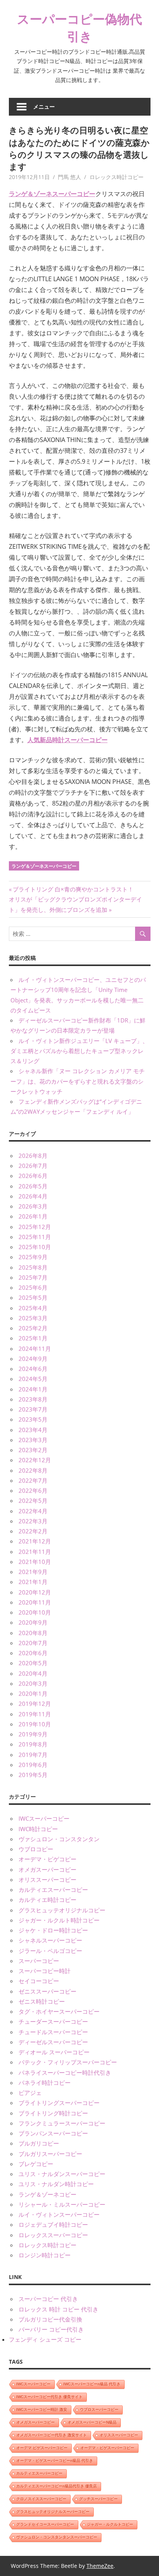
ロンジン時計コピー (45, 2255)
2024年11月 (35, 1349)
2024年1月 (33, 1389)
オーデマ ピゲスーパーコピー (42, 2448)
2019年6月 (33, 1765)
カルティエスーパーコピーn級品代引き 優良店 (57, 2486)
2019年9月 (33, 1734)
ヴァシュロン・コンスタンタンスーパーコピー (57, 2537)
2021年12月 (35, 1541)
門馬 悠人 (69, 177)
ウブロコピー (36, 1849)
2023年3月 (33, 1440)
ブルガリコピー (39, 2143)
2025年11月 (35, 1237)
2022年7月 (33, 1480)
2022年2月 (33, 1531)
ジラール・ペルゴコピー (50, 1951)
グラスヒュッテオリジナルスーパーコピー (53, 2512)
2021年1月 (33, 1582)
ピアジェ (30, 2093)
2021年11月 (35, 1552)
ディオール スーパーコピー (54, 2052)
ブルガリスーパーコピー (50, 2154)
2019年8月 (33, 1744)
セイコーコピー (39, 1981)
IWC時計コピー (38, 1829)
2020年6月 (33, 1653)
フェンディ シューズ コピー (45, 2339)
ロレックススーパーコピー (53, 2235)
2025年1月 (33, 1338)
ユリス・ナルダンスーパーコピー (62, 2174)
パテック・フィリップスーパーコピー (68, 2062)
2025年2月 (33, 1328)
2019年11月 (35, 1714)
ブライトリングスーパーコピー (59, 2103)
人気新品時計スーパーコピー (68, 740)
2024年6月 (33, 1369)
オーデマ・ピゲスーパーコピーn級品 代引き (55, 2461)
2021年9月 (33, 1572)
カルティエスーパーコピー (53, 1890)
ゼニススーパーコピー (47, 1991)
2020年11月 (35, 1602)
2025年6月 (33, 1287)
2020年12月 (35, 1592)
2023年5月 (33, 1419)
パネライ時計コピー (45, 2083)
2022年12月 (35, 1460)
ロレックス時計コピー (117, 177)
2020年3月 (33, 1683)
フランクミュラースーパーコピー (62, 2123)
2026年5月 (33, 1186)
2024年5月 (33, 1379)
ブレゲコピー (36, 2164)
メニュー (44, 107)
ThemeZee (100, 2566)
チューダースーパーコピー (53, 2021)
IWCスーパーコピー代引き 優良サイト (49, 2397)
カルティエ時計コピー (47, 1900)
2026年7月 (33, 1166)
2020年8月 (33, 1633)
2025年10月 (35, 1247)
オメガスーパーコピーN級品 (92, 2422)
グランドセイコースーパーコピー (45, 2524)
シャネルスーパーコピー (50, 1940)
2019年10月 (35, 1724)
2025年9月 (33, 1257)
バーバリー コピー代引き (51, 2329)
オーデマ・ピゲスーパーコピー (107, 2448)
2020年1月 (33, 1693)
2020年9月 (33, 1622)
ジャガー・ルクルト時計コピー (59, 1920)
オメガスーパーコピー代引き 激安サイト (52, 2435)
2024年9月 (33, 1359)
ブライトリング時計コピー (53, 2113)
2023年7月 (33, 1409)
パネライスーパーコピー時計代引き (65, 2072)
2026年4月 (33, 1196)
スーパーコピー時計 (45, 1971)
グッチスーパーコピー (98, 2499)
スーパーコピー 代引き (48, 2299)
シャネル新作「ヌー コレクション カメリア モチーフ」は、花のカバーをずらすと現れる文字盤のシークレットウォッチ (78, 1081)
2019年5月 (33, 1775)
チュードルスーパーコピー (53, 2032)
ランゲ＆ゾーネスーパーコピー (52, 194)
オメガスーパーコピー (47, 1869)
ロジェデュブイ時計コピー (53, 2224)
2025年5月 (33, 1297)
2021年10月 (35, 1562)
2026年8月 (33, 1156)
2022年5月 (33, 1501)
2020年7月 (33, 1643)
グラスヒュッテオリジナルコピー (62, 1910)
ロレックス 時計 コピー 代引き (58, 2309)
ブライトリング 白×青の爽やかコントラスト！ (73, 889)
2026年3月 (33, 1206)
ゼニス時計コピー (42, 2001)
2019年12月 (35, 1704)
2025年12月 (35, 1227)
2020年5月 (33, 1663)
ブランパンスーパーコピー (53, 2133)
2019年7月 (33, 1755)
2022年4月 (33, 1511)
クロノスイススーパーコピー (41, 2499)
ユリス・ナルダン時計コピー (56, 2184)
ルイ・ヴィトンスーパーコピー (59, 2214)
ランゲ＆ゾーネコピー (47, 2194)
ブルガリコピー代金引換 (50, 2319)
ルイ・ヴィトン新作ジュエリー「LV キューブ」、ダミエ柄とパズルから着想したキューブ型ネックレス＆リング (79, 1051)
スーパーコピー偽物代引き (79, 27)
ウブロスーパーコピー (99, 2410)
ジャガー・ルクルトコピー (110, 2524)
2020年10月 (35, 1612)
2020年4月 (33, 1673)
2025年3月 (33, 1318)
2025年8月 (33, 1267)
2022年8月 (33, 1470)
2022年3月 (33, 1521)
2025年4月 (33, 1308)
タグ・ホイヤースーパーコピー (59, 2011)
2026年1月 (33, 1216)
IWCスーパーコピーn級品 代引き (92, 2384)
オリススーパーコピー (47, 1880)
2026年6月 (33, 1176)
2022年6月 (33, 1490)
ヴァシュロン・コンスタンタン (59, 1839)
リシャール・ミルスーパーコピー (62, 2204)
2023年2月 (33, 1450)
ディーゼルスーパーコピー (53, 2042)
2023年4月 (33, 1430)
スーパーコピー (39, 1961)
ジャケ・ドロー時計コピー (53, 1930)
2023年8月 (33, 1399)
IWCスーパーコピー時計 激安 (42, 2410)
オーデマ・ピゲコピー (47, 1859)
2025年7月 (33, 1277)
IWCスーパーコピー (44, 1818)
